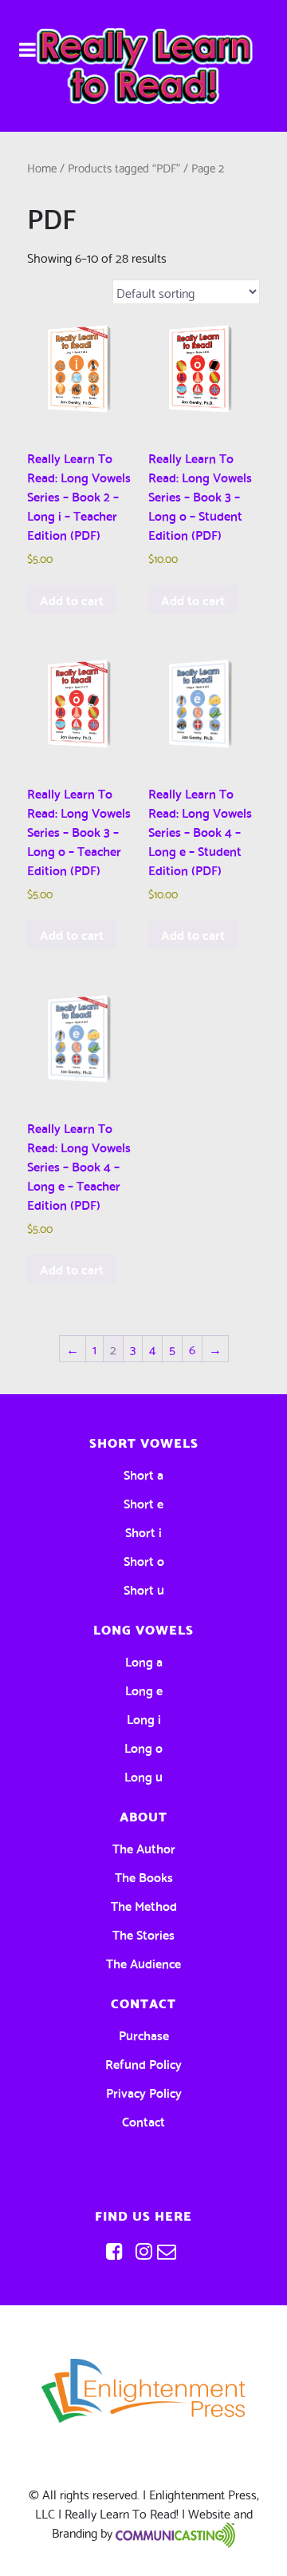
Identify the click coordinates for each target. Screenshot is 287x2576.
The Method (144, 1905)
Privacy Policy (144, 2092)
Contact (143, 2120)
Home (42, 167)
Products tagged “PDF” (124, 167)
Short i (143, 1531)
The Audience (143, 1962)
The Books (144, 1876)
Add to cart (72, 599)
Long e (144, 1689)
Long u (143, 1775)
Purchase (144, 2034)
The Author (144, 1847)
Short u (144, 1589)
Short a (143, 1474)
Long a (144, 1661)
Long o (143, 1747)
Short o (144, 1560)
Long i (144, 1718)
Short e (143, 1502)
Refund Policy (143, 2063)
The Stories (143, 1934)
